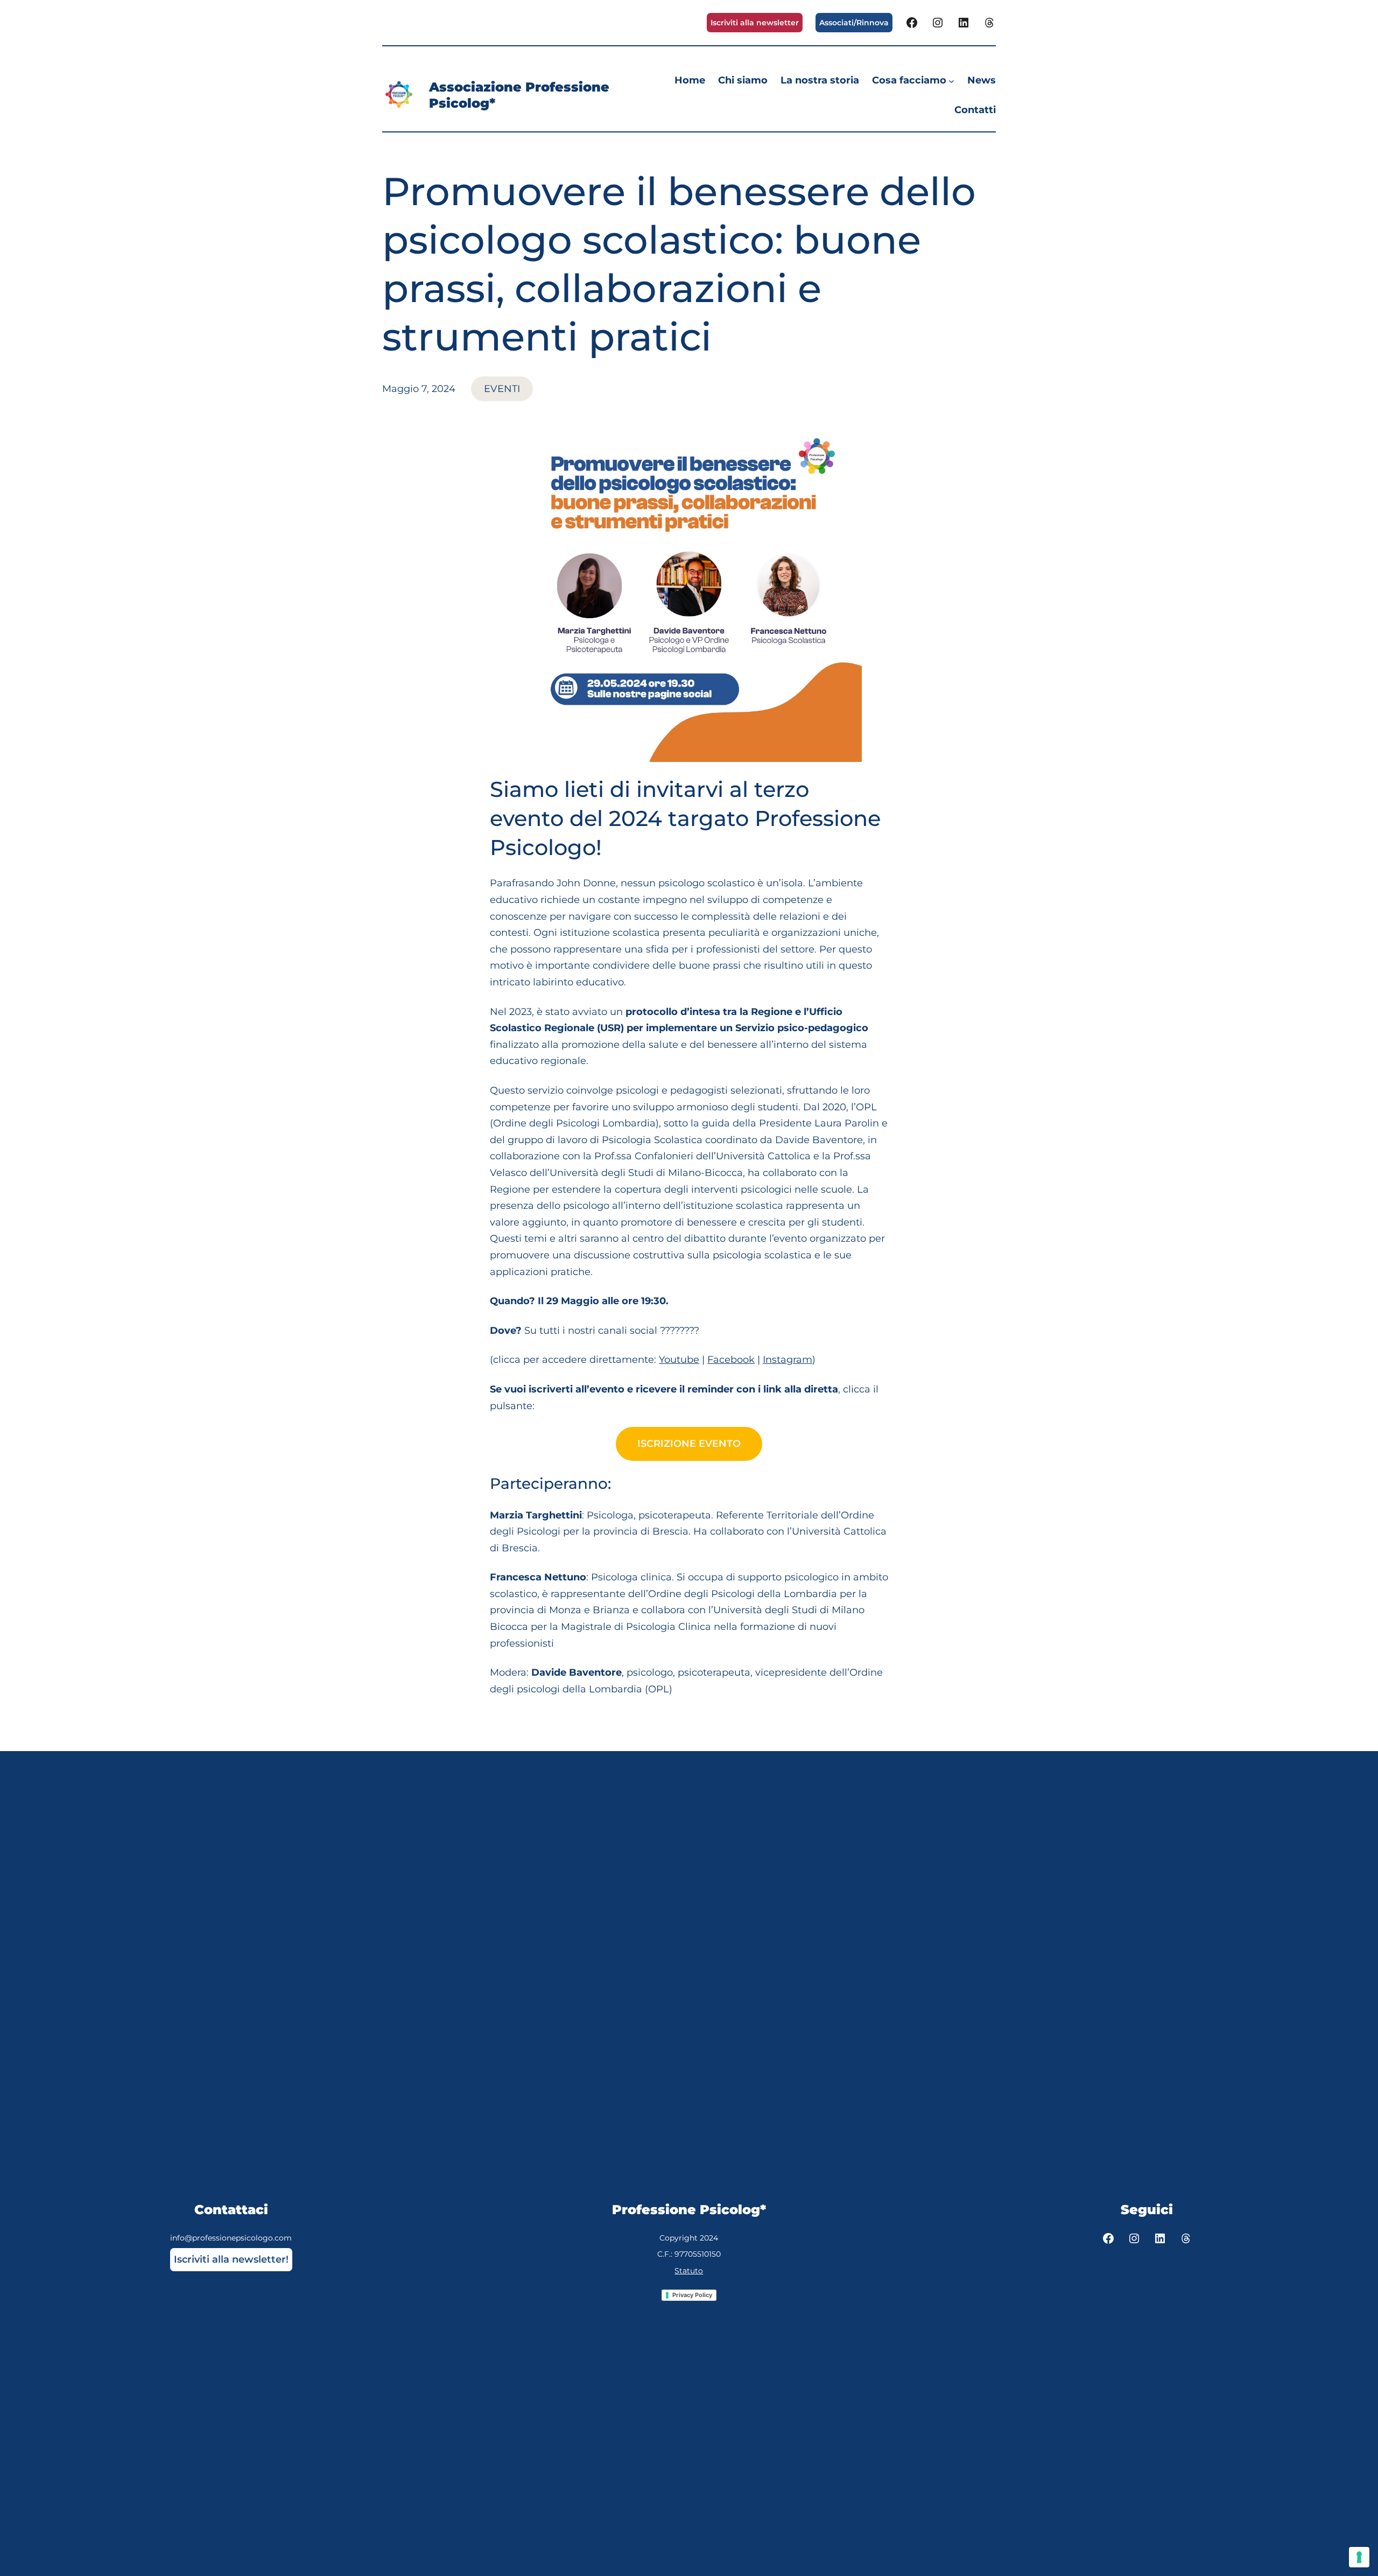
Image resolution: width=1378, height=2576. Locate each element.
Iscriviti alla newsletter (755, 23)
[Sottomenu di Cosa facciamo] (951, 80)
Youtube (679, 1360)
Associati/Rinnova (854, 23)
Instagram (788, 1360)
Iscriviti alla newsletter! (231, 2259)
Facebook (731, 1360)
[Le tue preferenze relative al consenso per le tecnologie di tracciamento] (1359, 2557)
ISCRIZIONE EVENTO (689, 1444)
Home (690, 80)
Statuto (689, 2271)
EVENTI (502, 389)
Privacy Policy (692, 2295)
